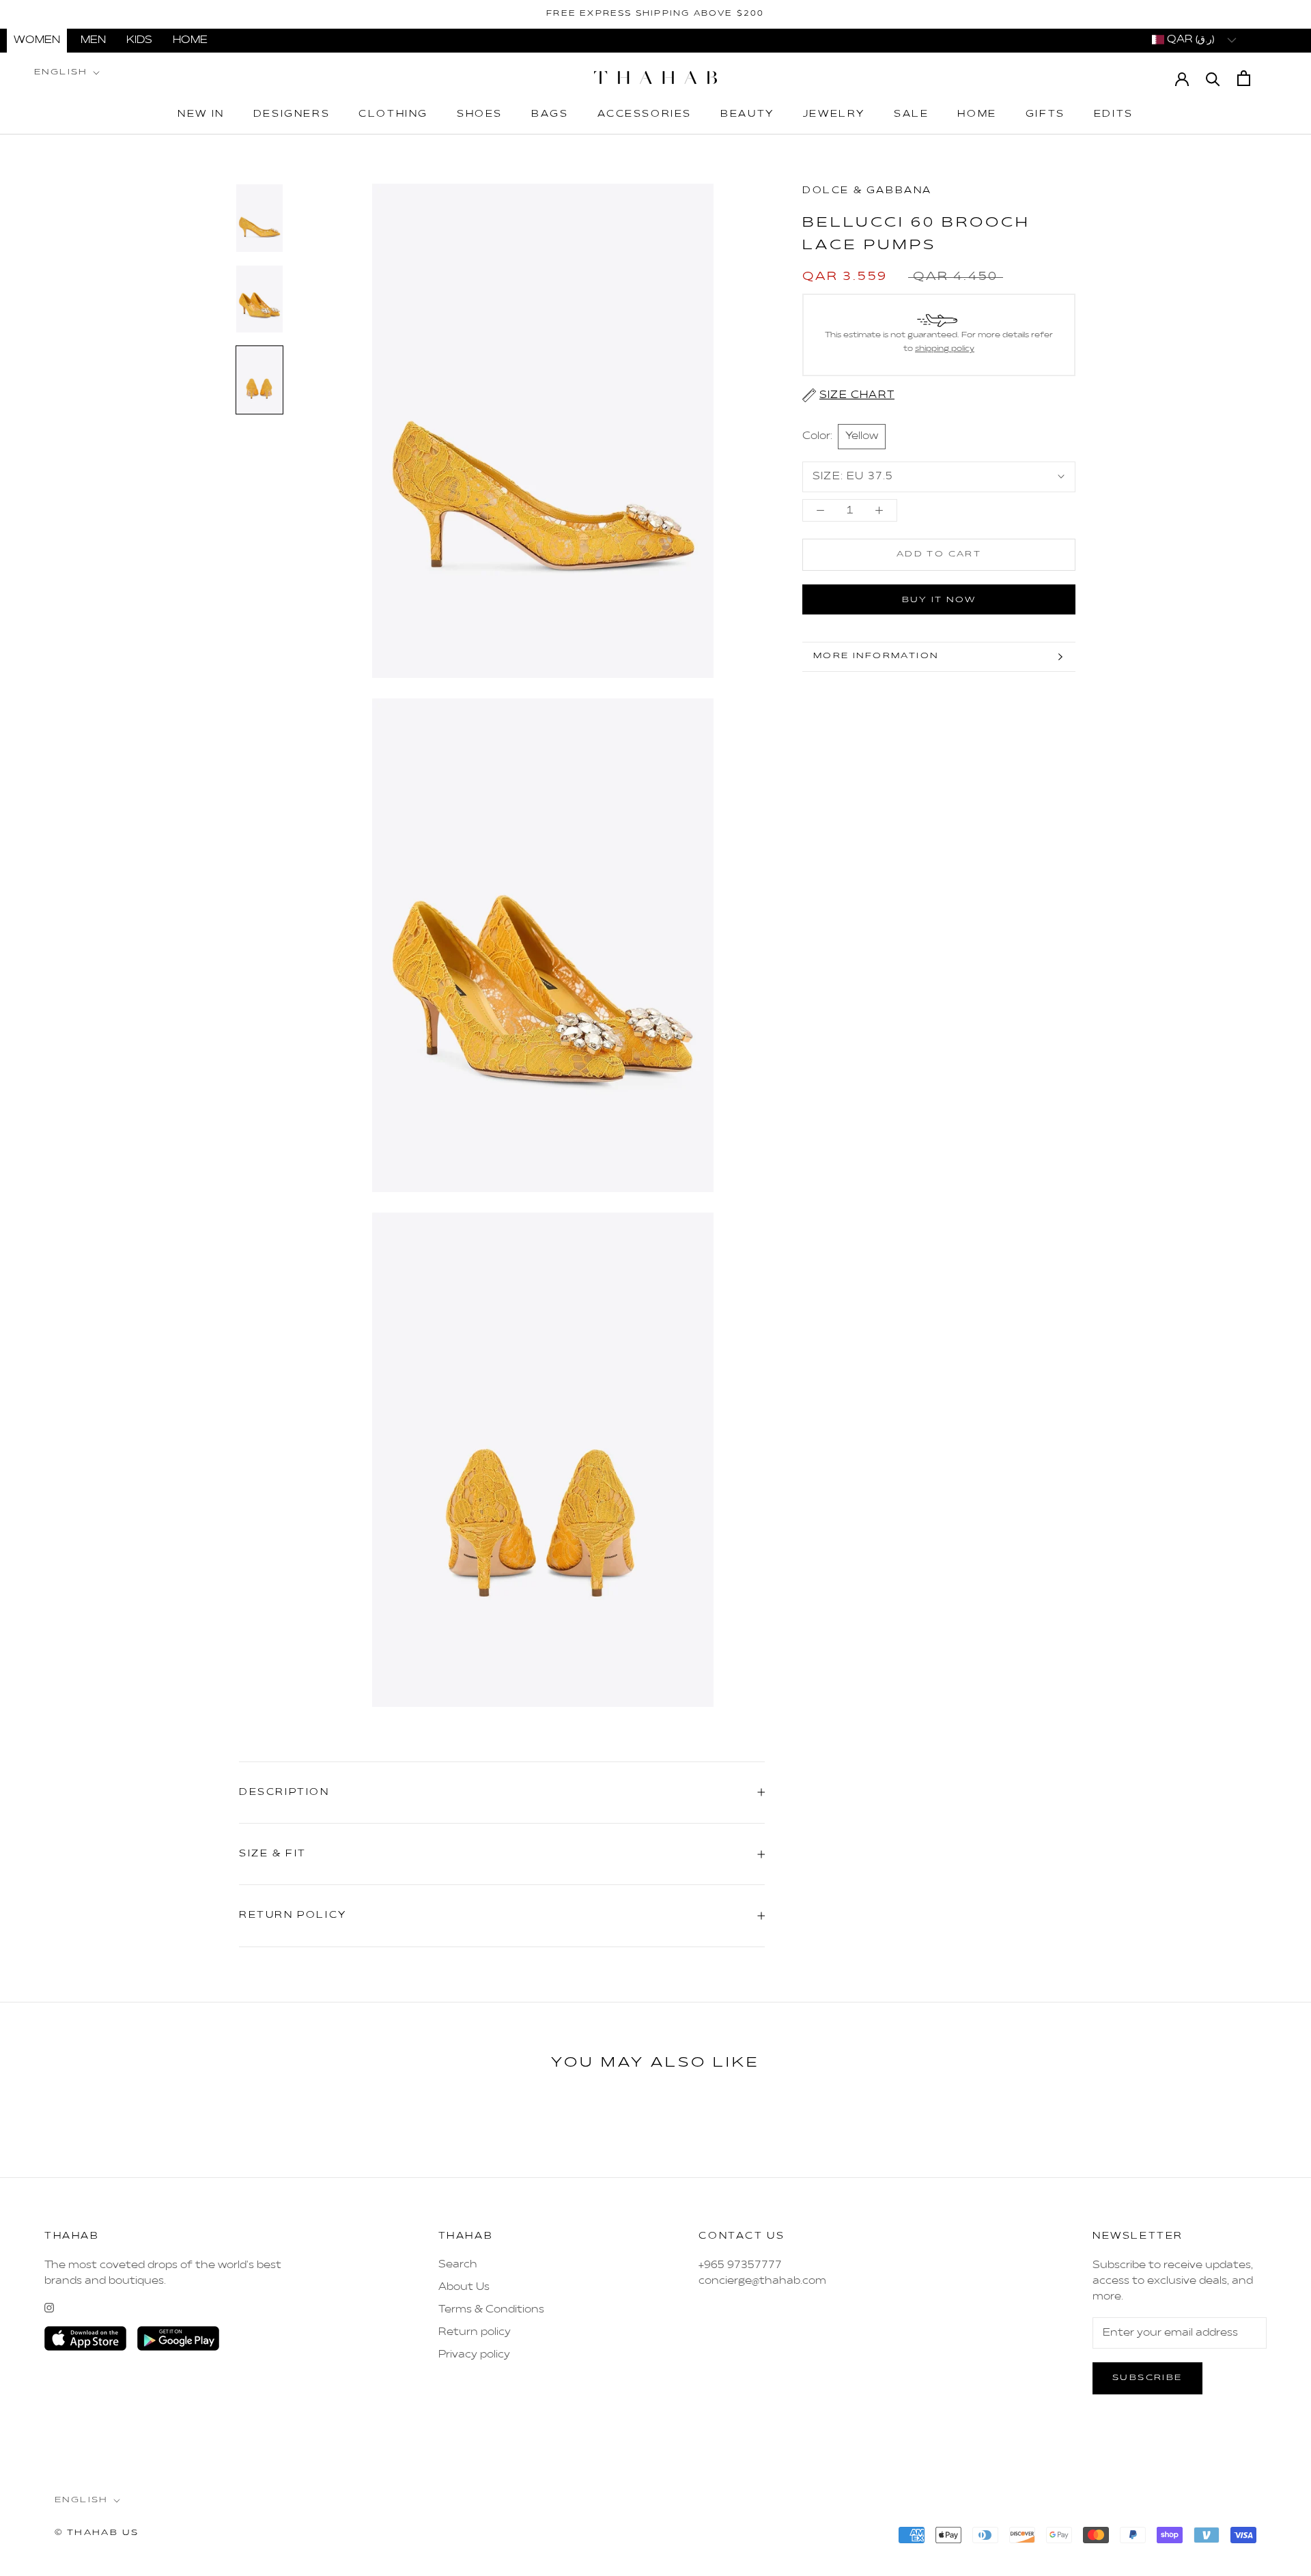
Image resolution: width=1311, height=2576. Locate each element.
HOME (190, 40)
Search (458, 2265)
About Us (464, 2287)
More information (876, 656)
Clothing (393, 115)
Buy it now (939, 600)
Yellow (862, 436)
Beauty (747, 115)
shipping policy (945, 349)
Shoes (480, 115)
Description (284, 1793)
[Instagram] (49, 2308)
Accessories (645, 115)
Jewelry (834, 115)
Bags (550, 115)
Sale (911, 115)
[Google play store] (178, 2338)
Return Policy (293, 1915)
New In (201, 115)
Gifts (1045, 115)
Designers (292, 115)
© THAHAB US (97, 2533)
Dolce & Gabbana (867, 191)
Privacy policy (474, 2355)
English (61, 72)
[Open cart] (1244, 78)
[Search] (1213, 78)
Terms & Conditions (491, 2310)
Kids (139, 40)
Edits (1114, 115)
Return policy (475, 2332)
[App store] (85, 2338)
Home (977, 115)
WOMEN (37, 40)
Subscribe (1147, 2378)
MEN (93, 40)
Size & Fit (273, 1854)
